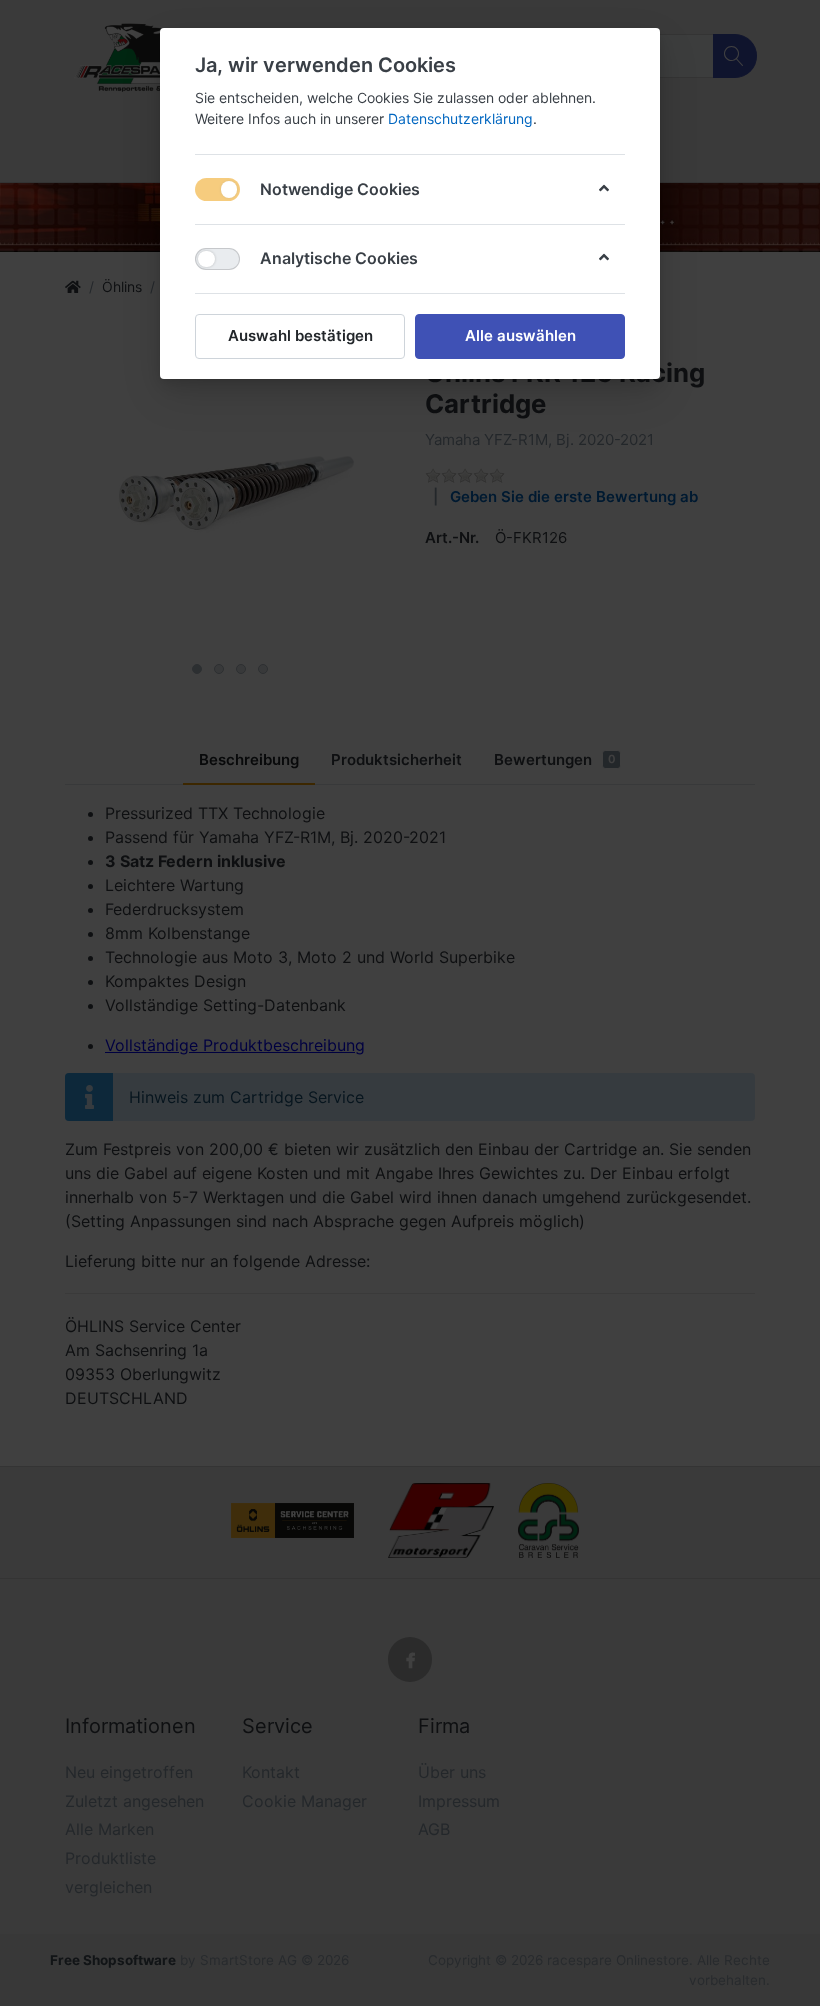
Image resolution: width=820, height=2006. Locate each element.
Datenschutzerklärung (460, 118)
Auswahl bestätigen (300, 335)
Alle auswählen (520, 335)
